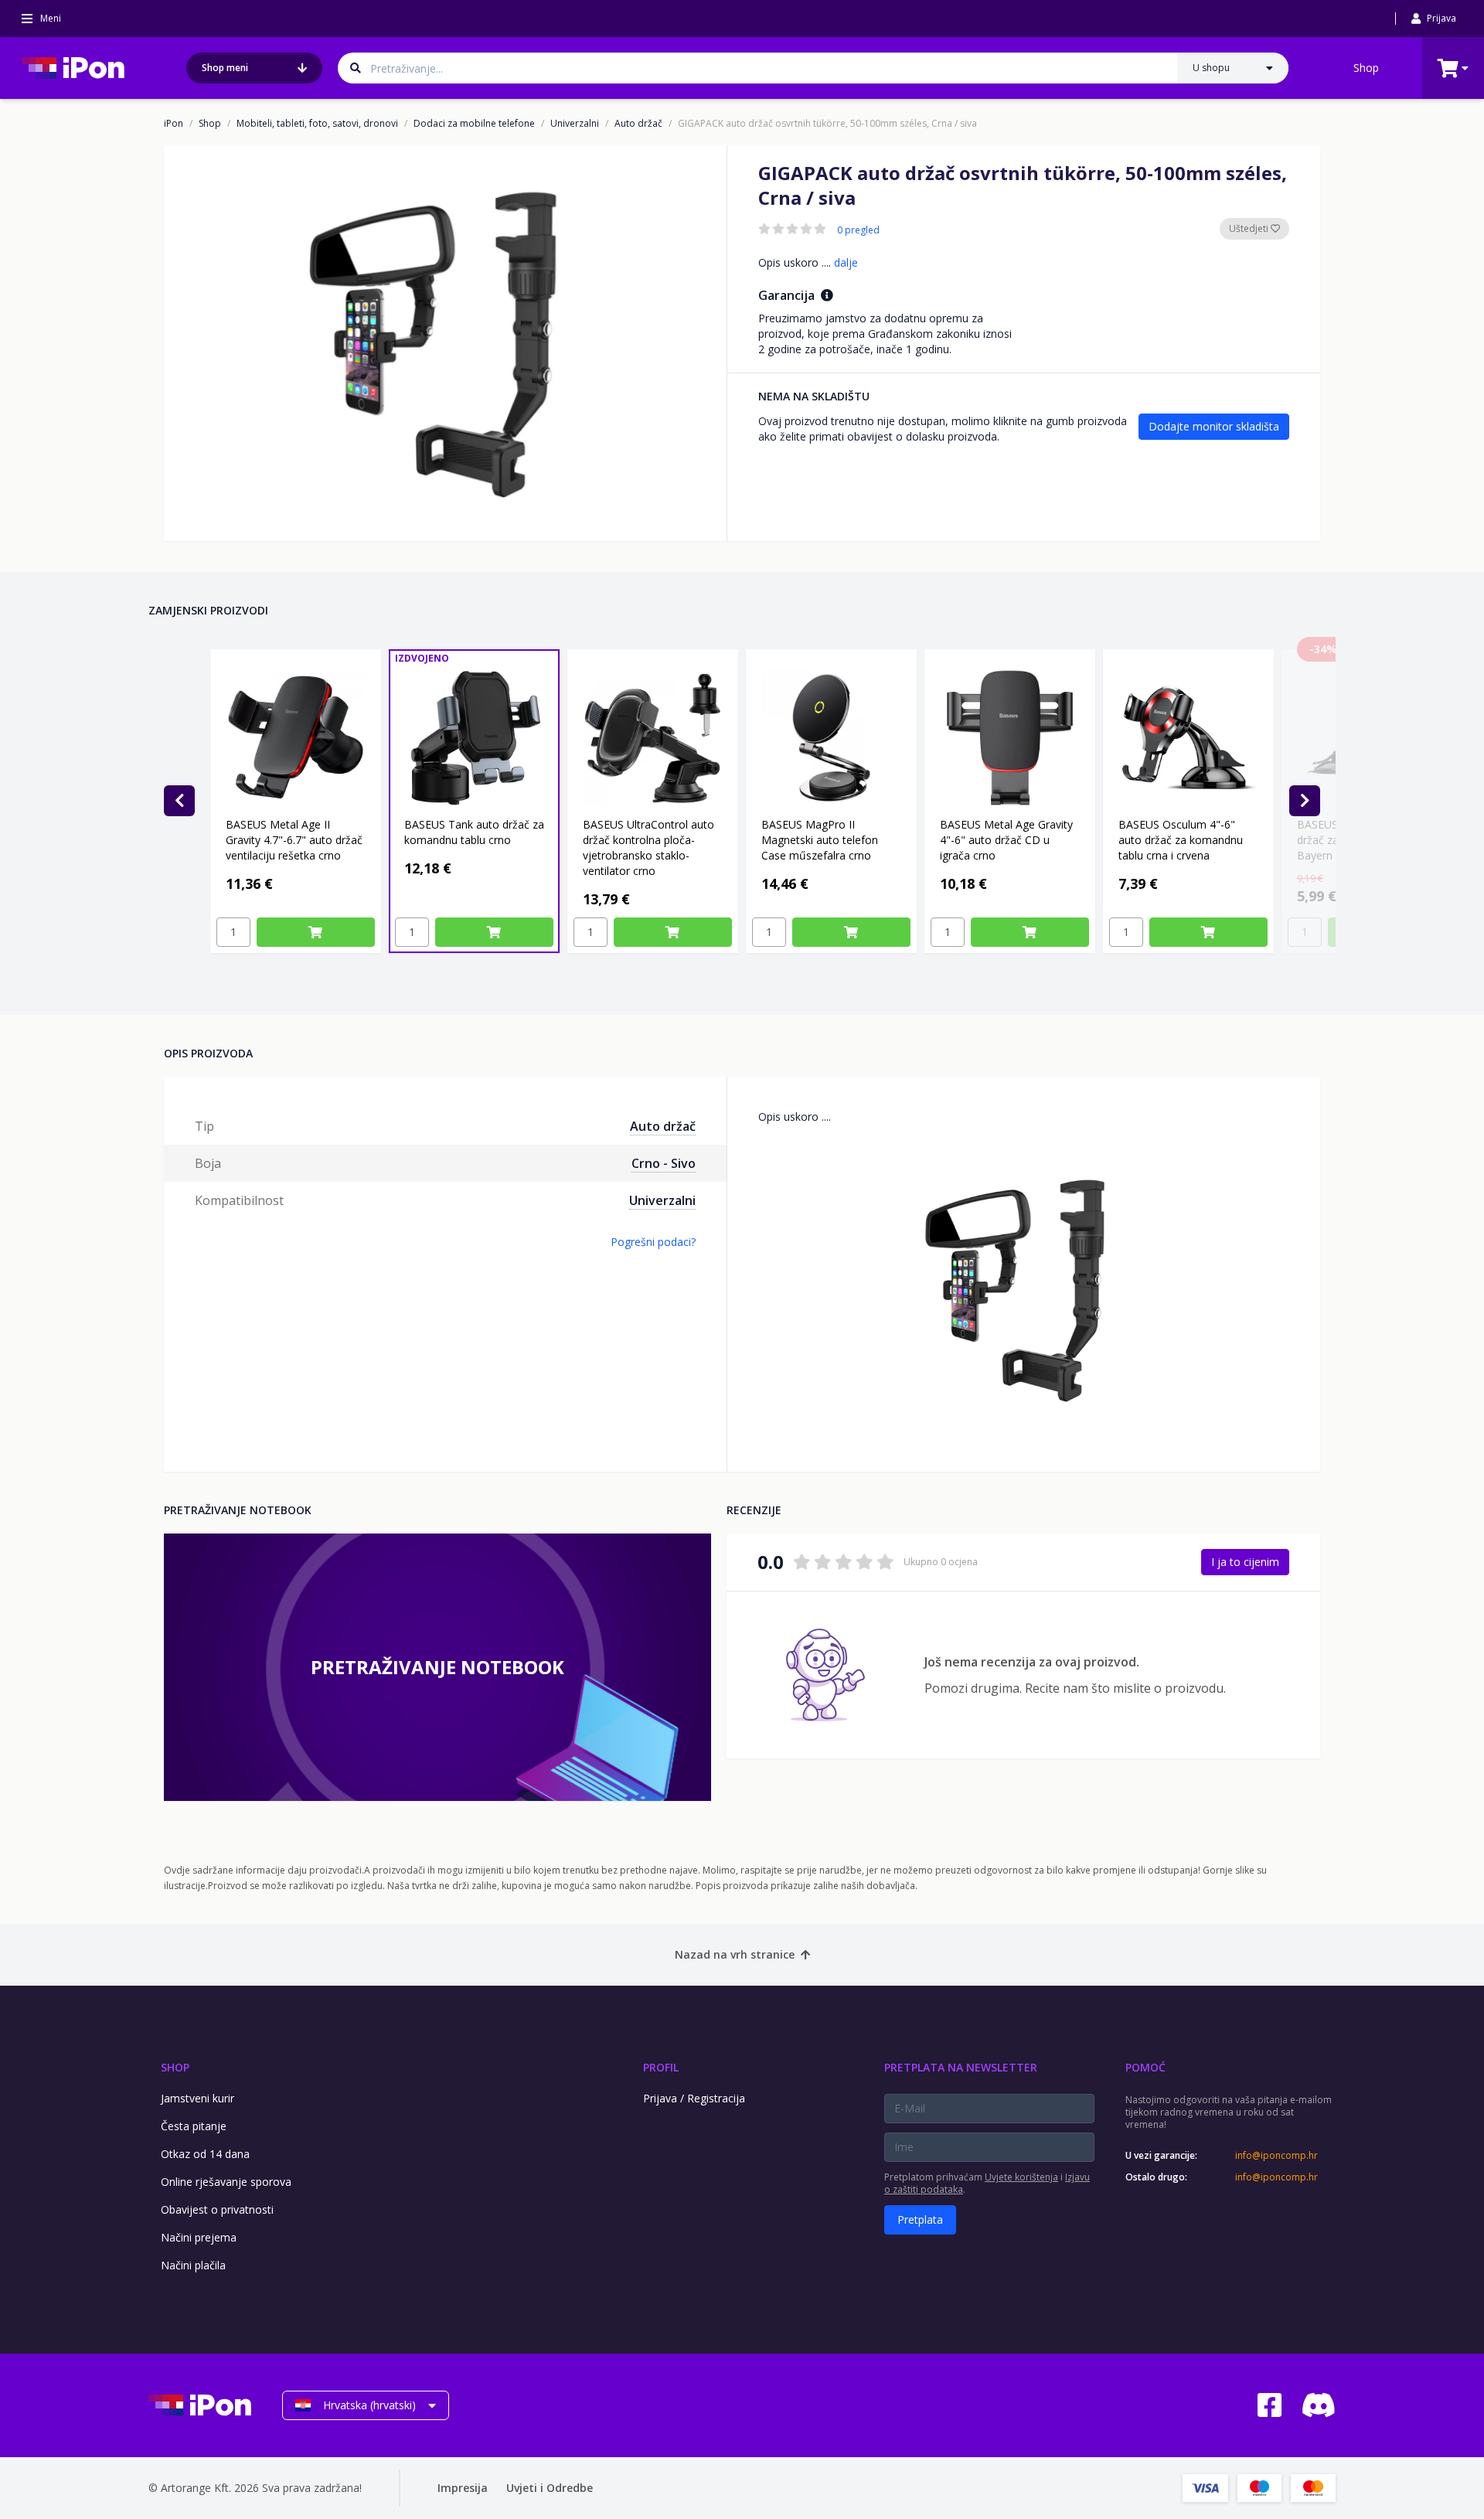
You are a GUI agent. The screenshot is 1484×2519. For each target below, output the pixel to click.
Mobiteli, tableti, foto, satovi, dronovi (317, 124)
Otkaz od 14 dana (205, 2154)
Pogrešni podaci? (653, 1242)
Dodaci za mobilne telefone (474, 124)
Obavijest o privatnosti (217, 2209)
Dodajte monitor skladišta (1214, 426)
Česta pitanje (194, 2126)
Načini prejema (199, 2237)
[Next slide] (1305, 801)
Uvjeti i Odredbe (550, 2488)
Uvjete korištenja (1021, 2177)
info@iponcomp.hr (1276, 2156)
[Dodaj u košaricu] (316, 932)
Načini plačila (193, 2265)
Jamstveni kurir (197, 2098)
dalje (846, 262)
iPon (174, 124)
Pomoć (1145, 2067)
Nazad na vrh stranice (735, 1954)
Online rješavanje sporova (226, 2182)
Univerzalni (575, 124)
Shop (1366, 68)
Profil (661, 2067)
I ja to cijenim (1245, 1562)
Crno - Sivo (664, 1163)
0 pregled (858, 230)
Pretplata (920, 2219)
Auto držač (638, 124)
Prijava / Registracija (694, 2098)
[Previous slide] (179, 801)
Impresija (463, 2488)
